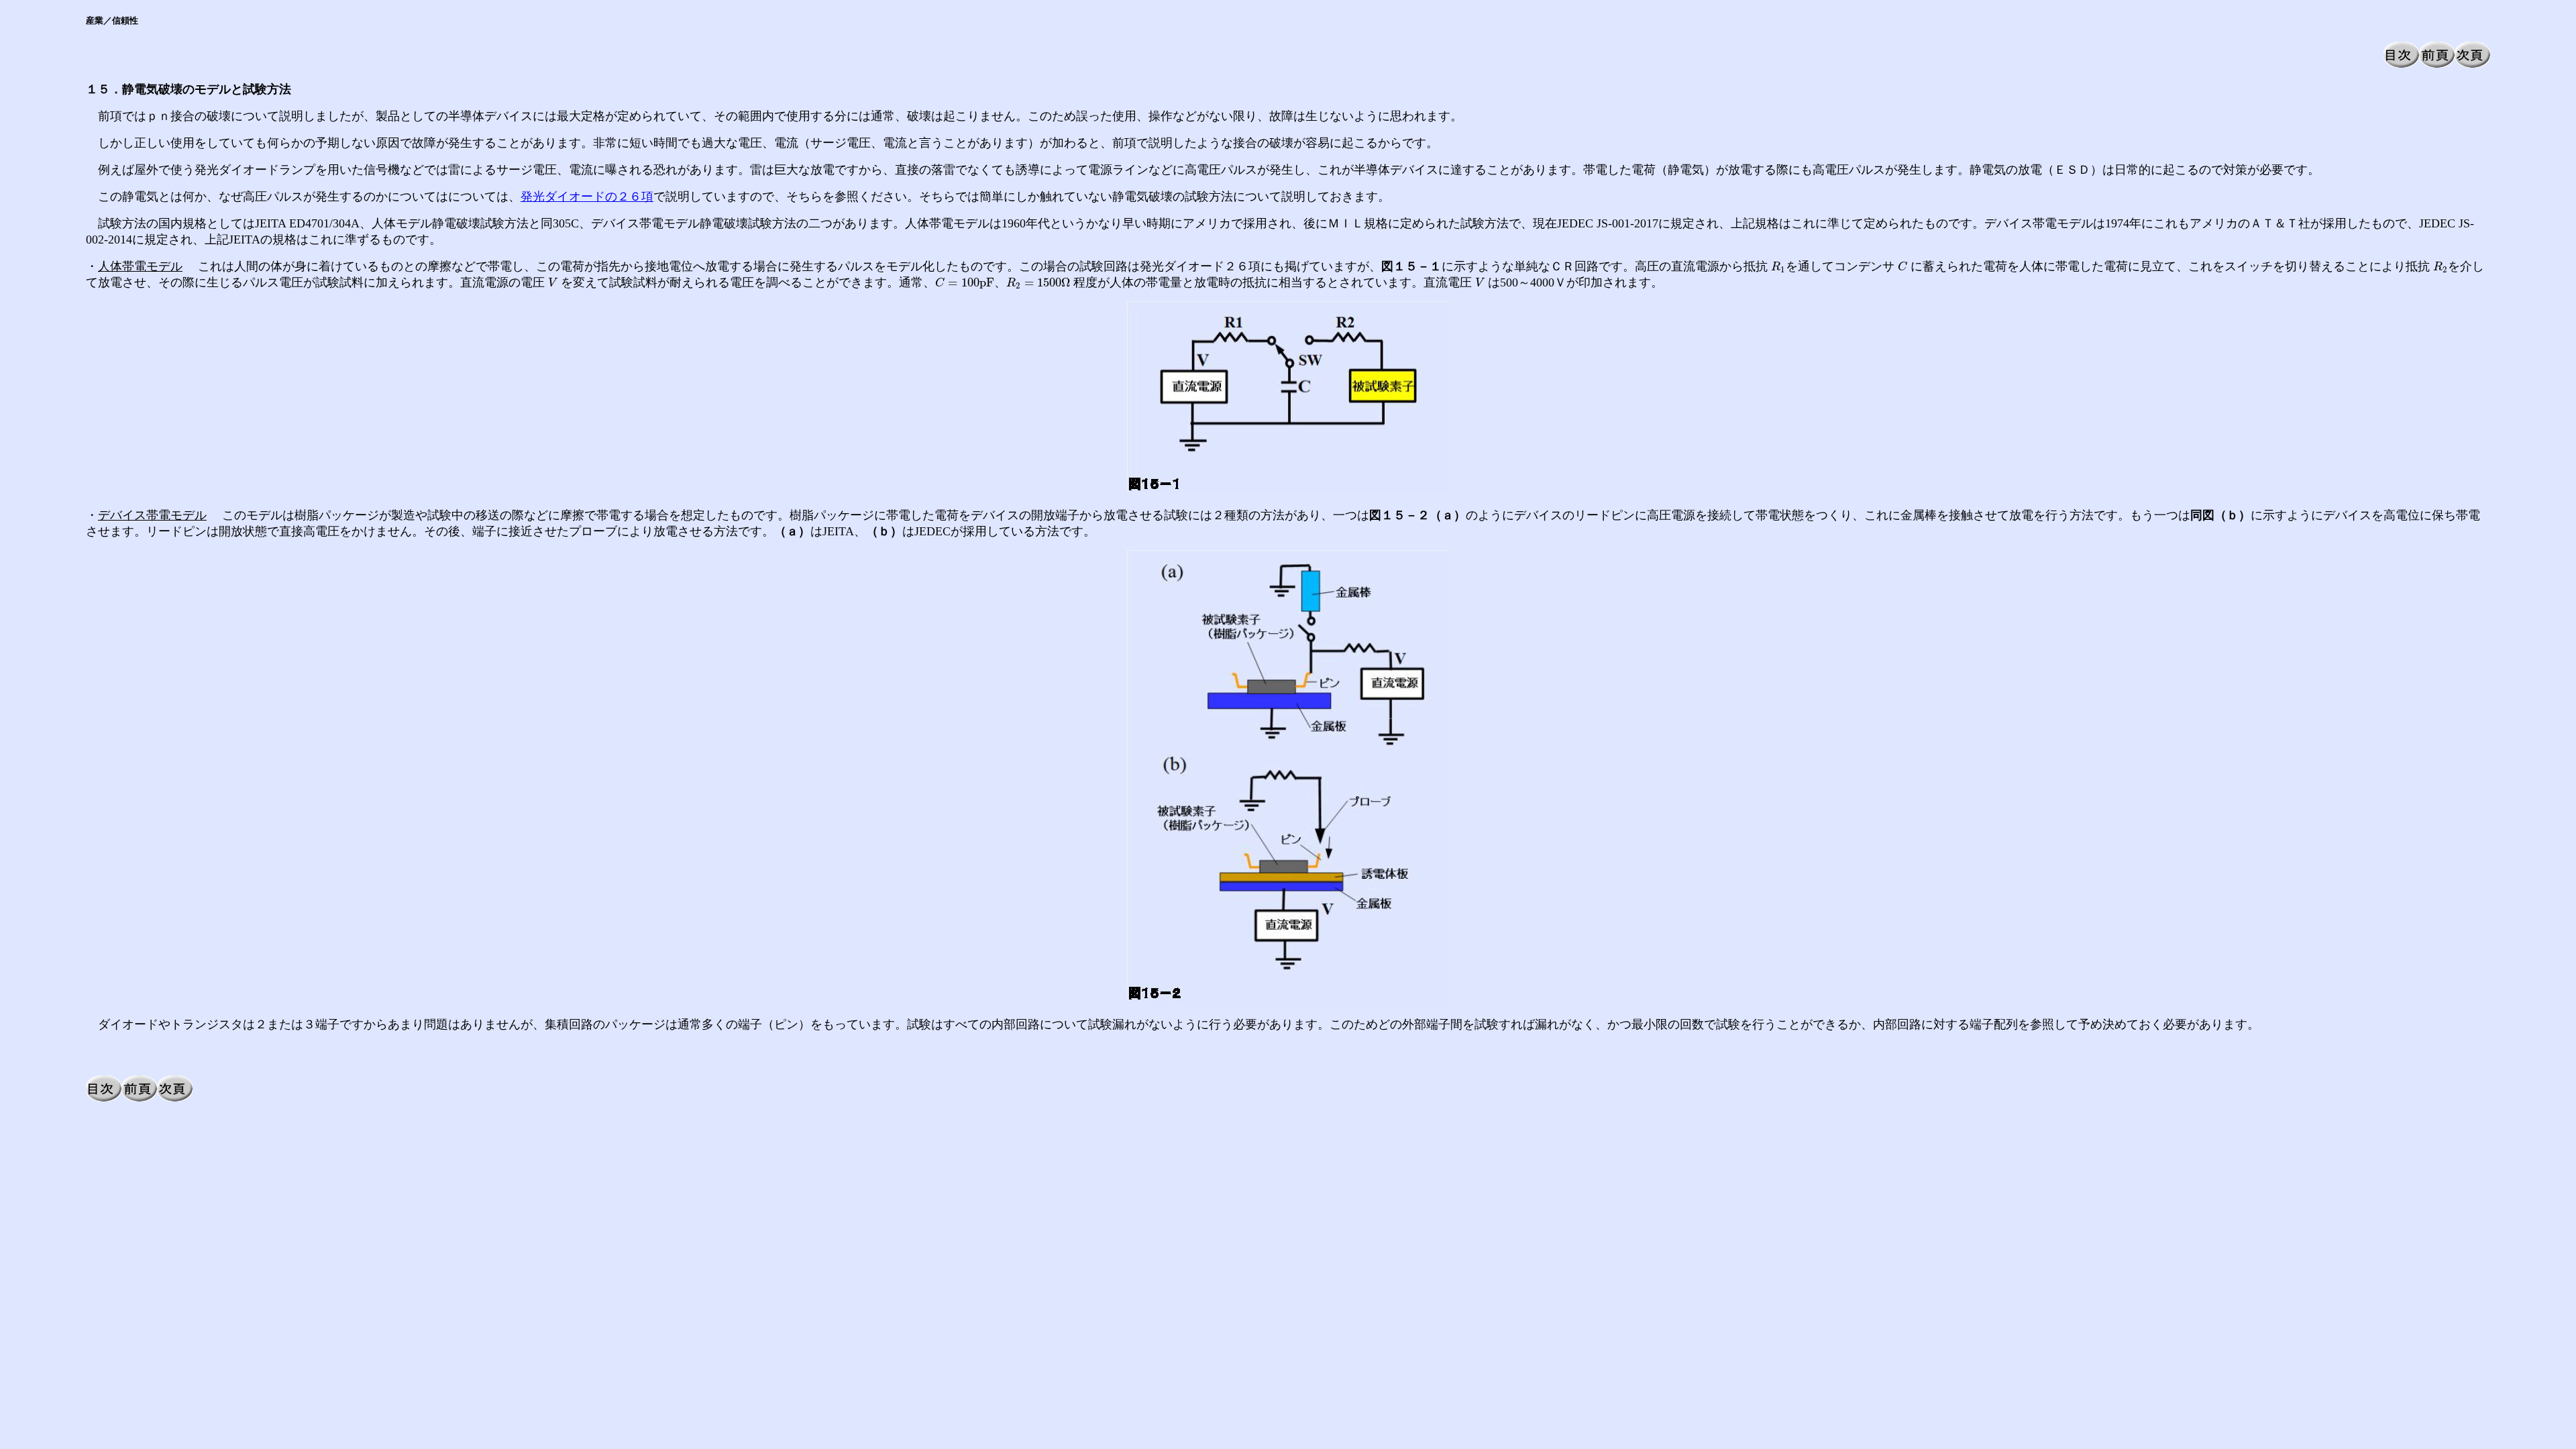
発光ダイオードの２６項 (587, 197)
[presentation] (1778, 267)
